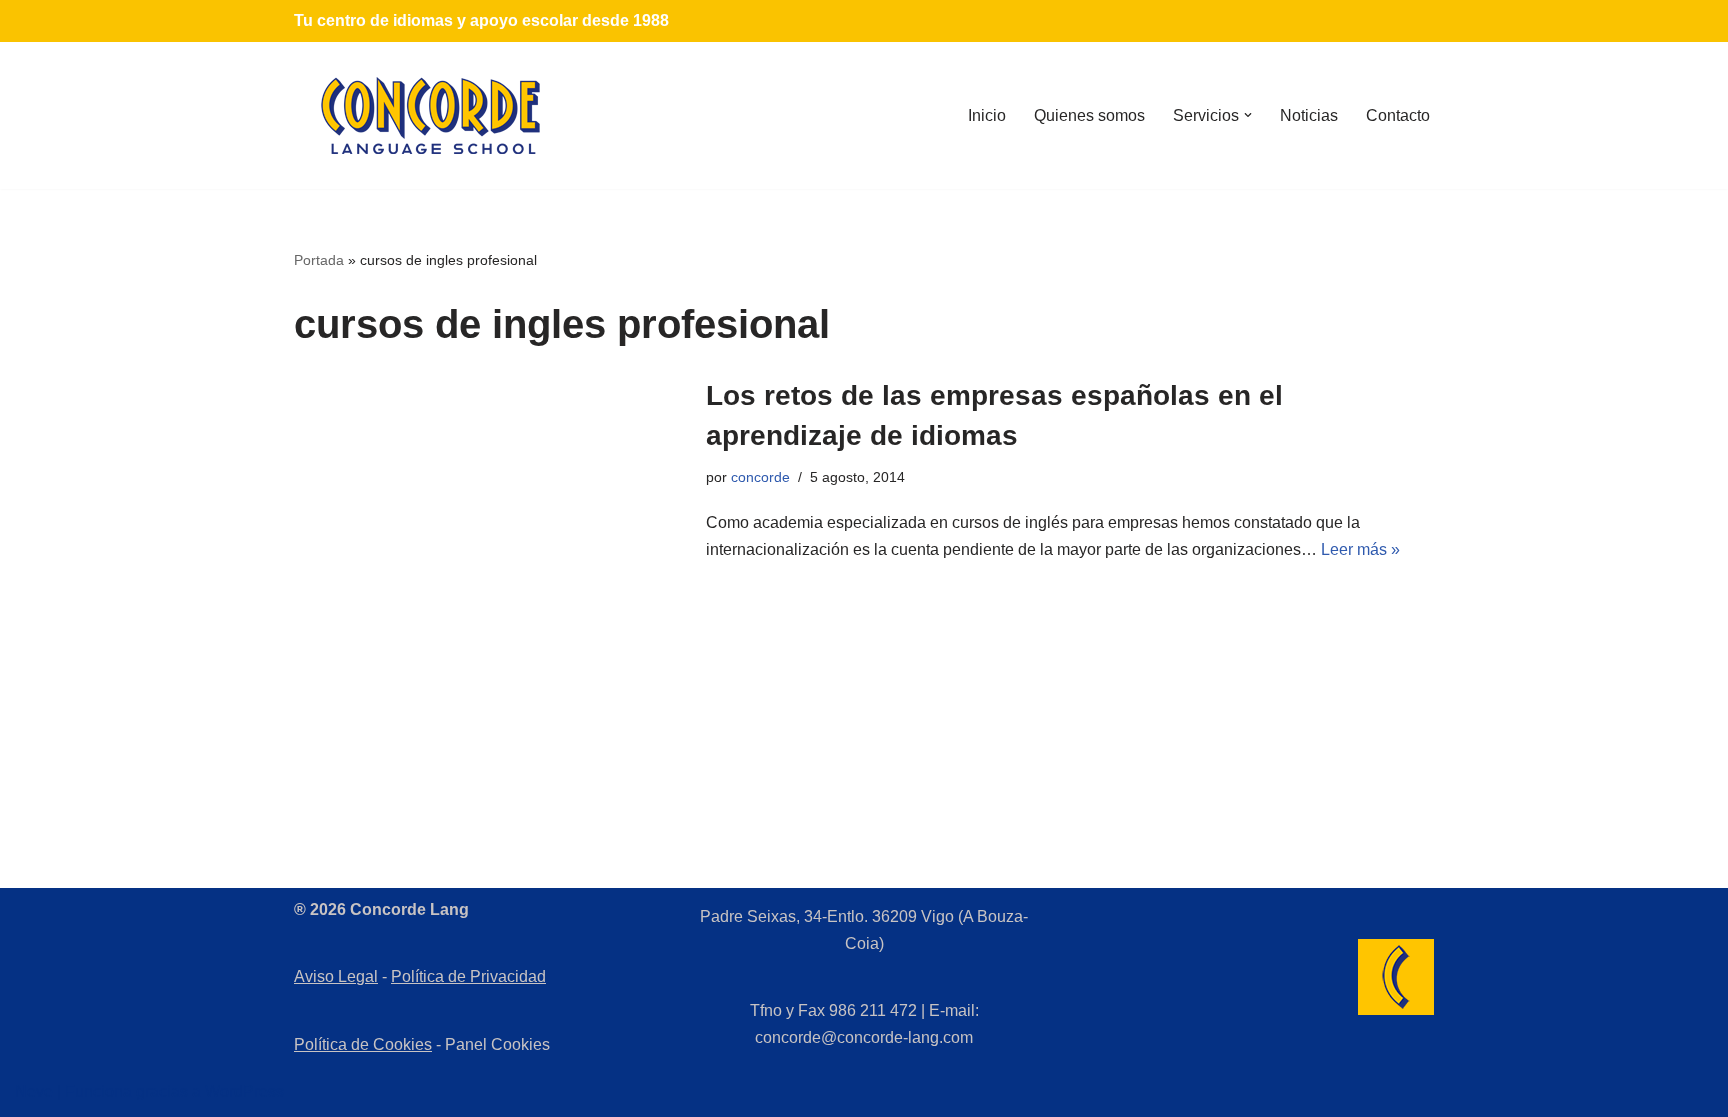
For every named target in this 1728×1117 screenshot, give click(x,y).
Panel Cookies (497, 1044)
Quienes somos (1089, 115)
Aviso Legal (336, 976)
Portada (319, 260)
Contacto (1398, 115)
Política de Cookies (363, 1044)
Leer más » (1360, 549)
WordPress (244, 1091)
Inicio (987, 115)
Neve (34, 1091)
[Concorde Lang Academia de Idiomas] (431, 115)
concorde (760, 477)
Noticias (1309, 115)
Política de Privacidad (468, 976)
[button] (1248, 115)
